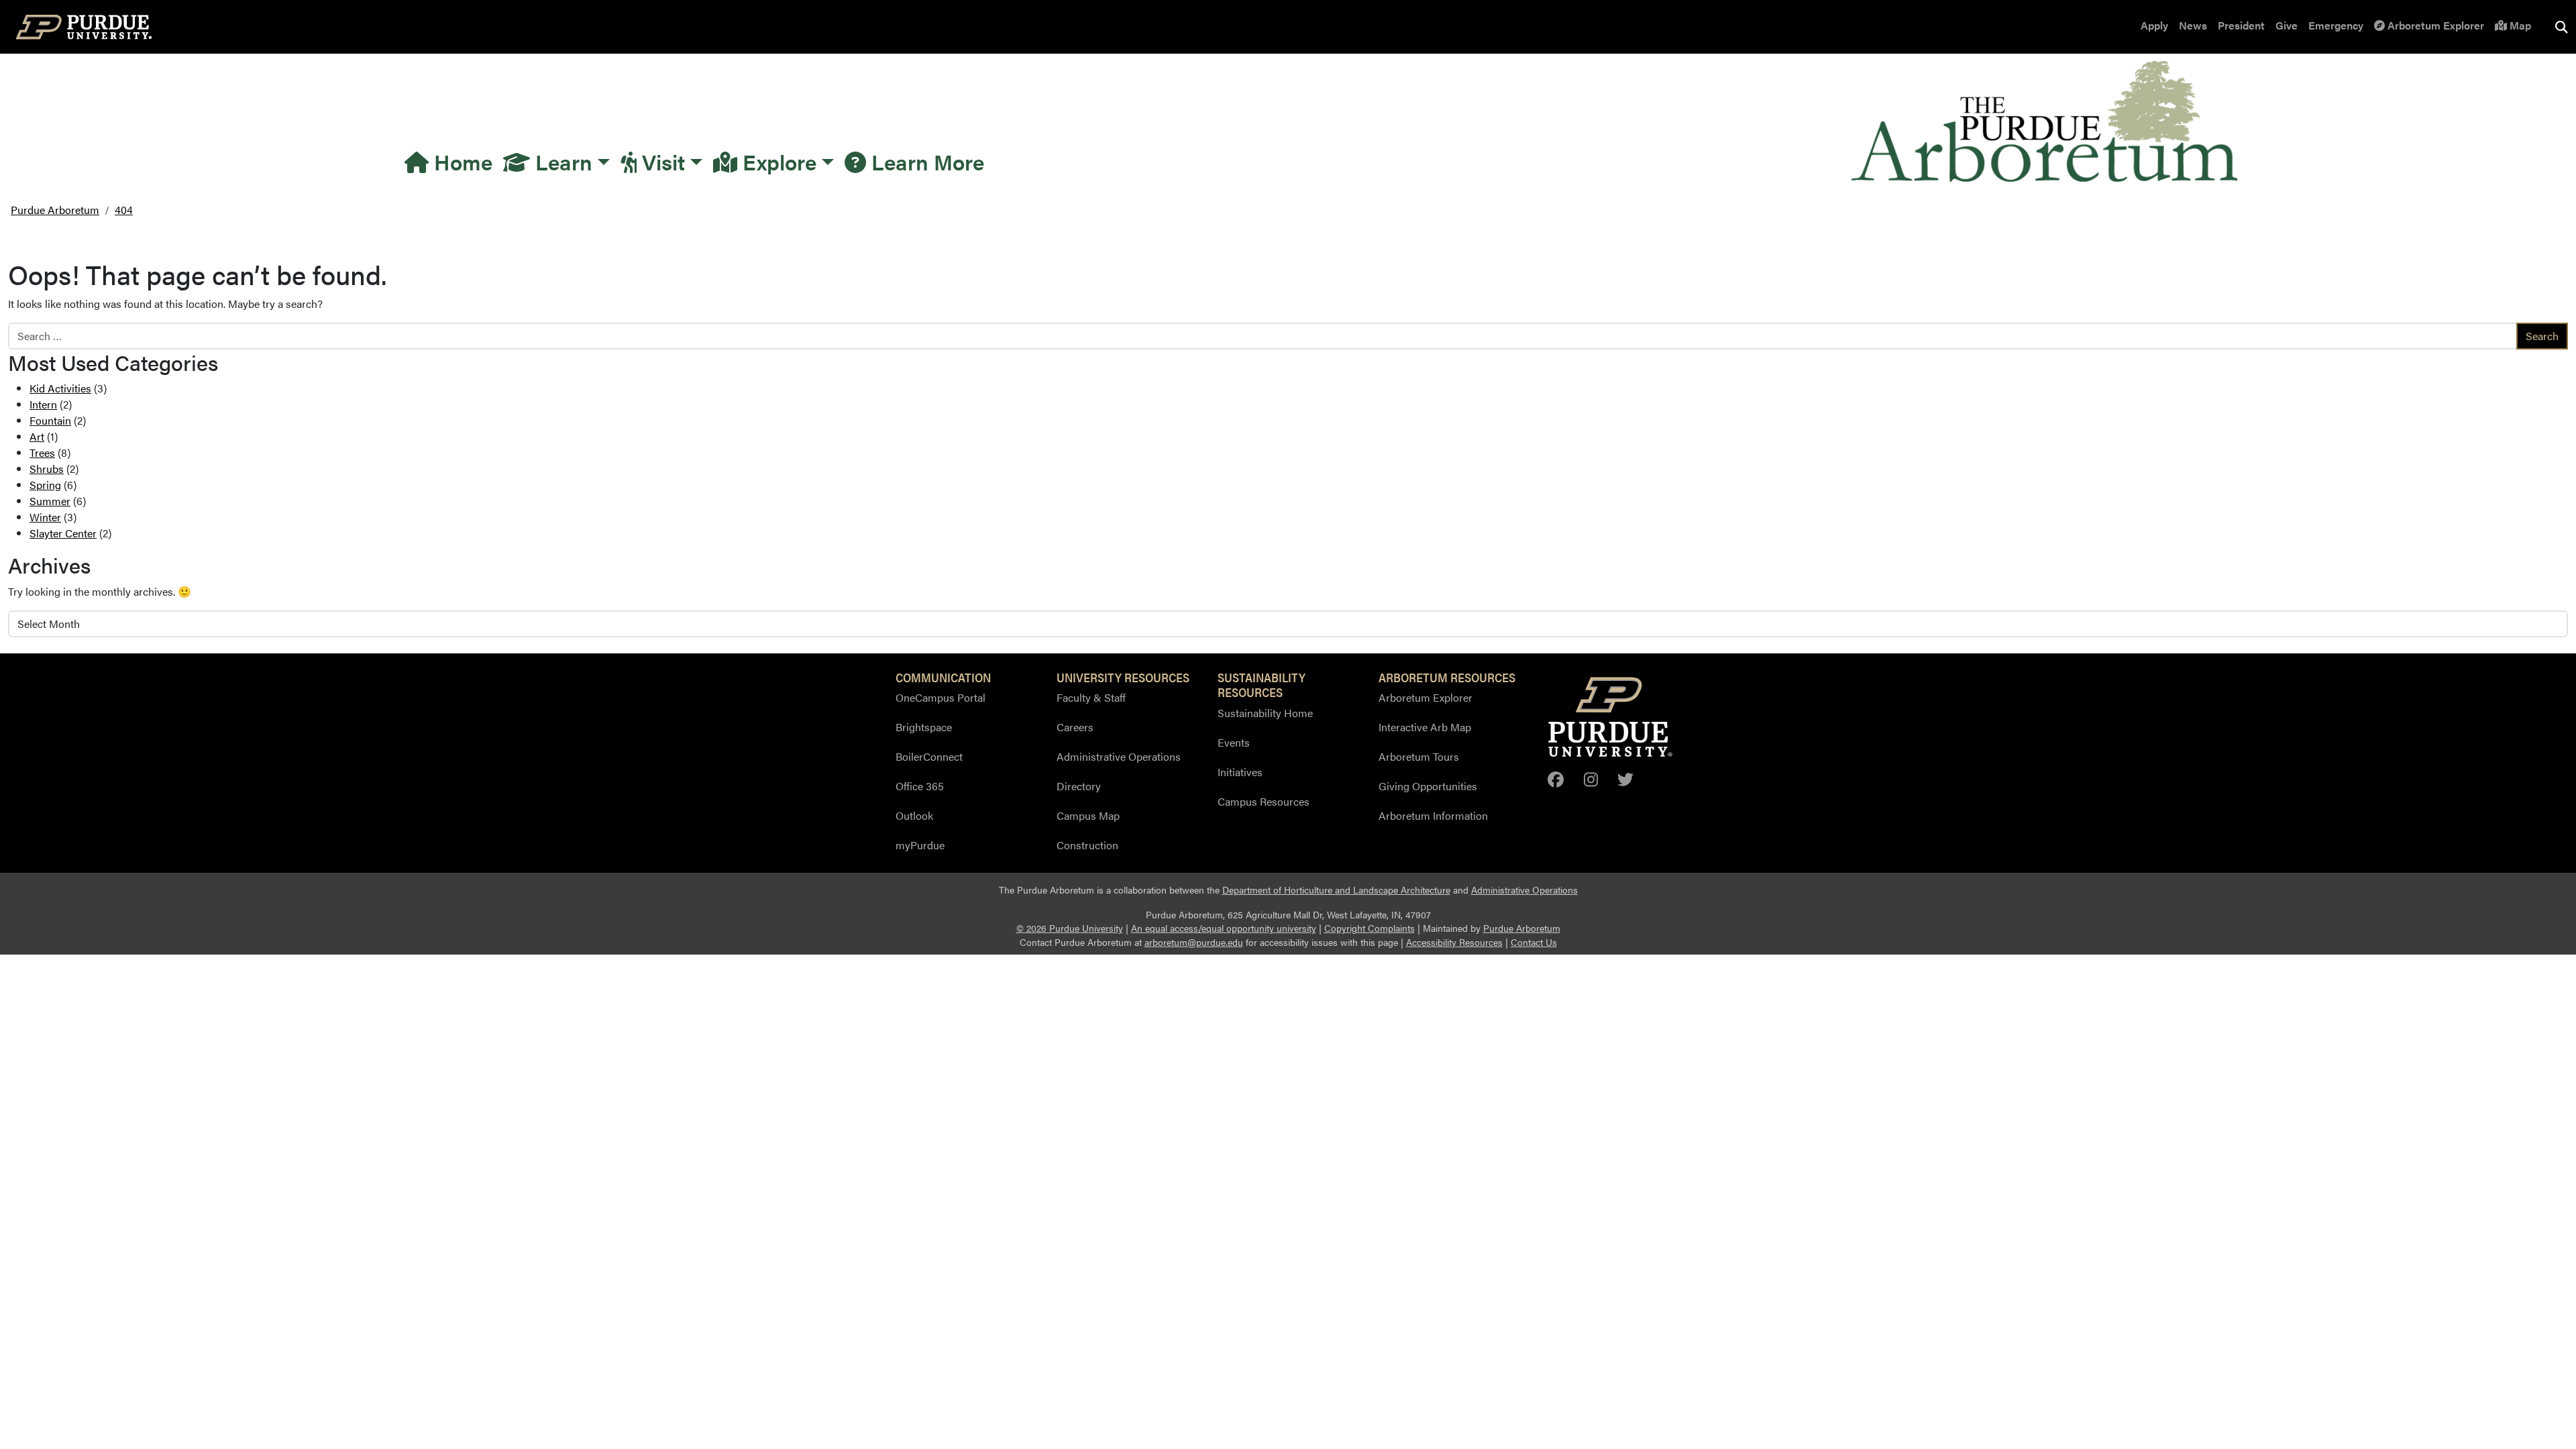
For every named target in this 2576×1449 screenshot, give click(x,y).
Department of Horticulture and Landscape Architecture (1336, 890)
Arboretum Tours (1419, 756)
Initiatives (1240, 772)
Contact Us (1534, 942)
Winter (45, 517)
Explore (777, 161)
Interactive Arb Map (1425, 727)
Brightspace (924, 727)
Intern (43, 404)
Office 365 (920, 786)
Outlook (914, 815)
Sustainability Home (1265, 713)
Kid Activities (60, 388)
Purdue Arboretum (1522, 928)
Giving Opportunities (1428, 786)
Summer (50, 501)
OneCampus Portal (941, 697)
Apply (2154, 25)
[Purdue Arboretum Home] (2044, 119)
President (2241, 25)
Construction (1087, 845)
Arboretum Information (1433, 815)
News (2193, 25)
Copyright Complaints (1370, 928)
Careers (1075, 727)
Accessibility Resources (1454, 942)
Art (37, 436)
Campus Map (1088, 815)
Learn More (925, 161)
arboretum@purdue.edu (1194, 942)
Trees (42, 452)
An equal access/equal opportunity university (1224, 928)
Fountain (50, 420)
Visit (661, 161)
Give (2287, 25)
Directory (1079, 786)
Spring (45, 485)
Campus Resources (1264, 801)
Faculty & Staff (1091, 697)
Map (2519, 25)
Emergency (2336, 25)
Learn (561, 161)
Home (461, 161)
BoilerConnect (929, 756)
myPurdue (920, 845)
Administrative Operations (1119, 756)
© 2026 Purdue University (1070, 928)
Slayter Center (63, 533)
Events (1234, 742)
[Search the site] (2561, 27)
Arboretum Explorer (2434, 25)
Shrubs (47, 469)
